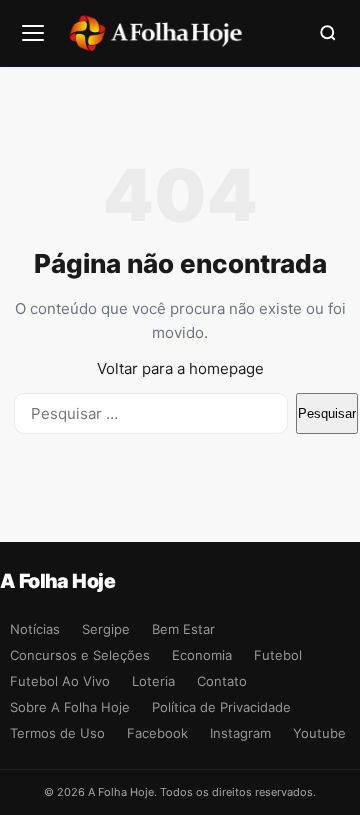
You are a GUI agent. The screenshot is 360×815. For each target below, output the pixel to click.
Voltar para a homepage (180, 368)
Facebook (157, 733)
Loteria (153, 681)
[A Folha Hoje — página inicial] (155, 33)
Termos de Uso (57, 733)
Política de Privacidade (221, 707)
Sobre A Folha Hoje (70, 707)
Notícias (35, 629)
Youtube (319, 733)
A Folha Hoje (57, 581)
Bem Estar (183, 629)
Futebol (278, 655)
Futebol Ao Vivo (60, 681)
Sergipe (106, 629)
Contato (222, 681)
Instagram (240, 733)
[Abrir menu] (33, 33)
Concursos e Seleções (80, 655)
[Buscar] (328, 33)
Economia (202, 655)
